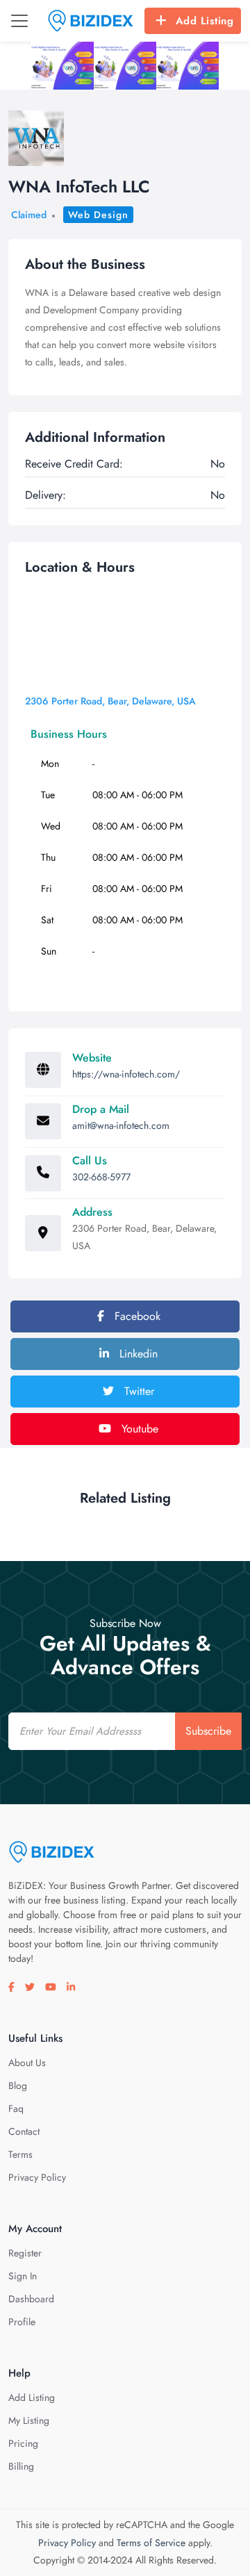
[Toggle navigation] (19, 21)
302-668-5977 (101, 1177)
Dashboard (31, 2299)
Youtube (138, 1429)
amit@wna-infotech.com (121, 1125)
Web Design (98, 215)
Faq (16, 2108)
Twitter (137, 1391)
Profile (22, 2322)
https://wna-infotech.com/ (126, 1074)
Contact (24, 2131)
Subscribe (208, 1731)
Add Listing (205, 21)
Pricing (23, 2443)
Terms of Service (151, 2543)
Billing (21, 2466)
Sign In (23, 2276)
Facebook (136, 1316)
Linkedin (137, 1354)
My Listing (29, 2420)
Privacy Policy (37, 2177)
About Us (27, 2063)
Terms (20, 2154)
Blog (18, 2086)
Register (25, 2253)
